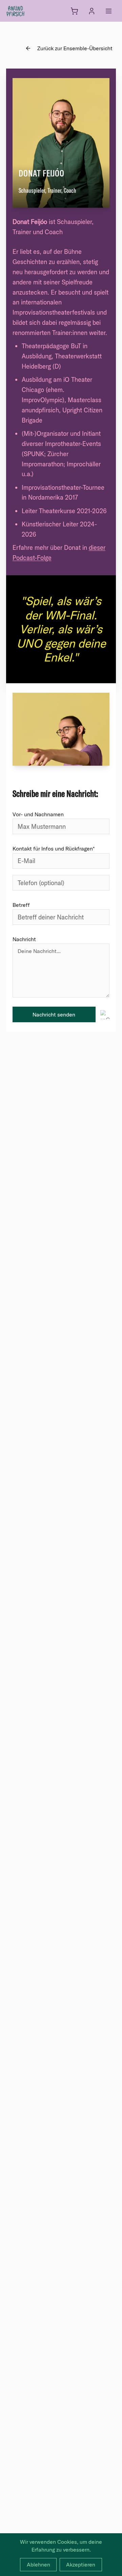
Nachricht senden (54, 1014)
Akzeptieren (81, 2564)
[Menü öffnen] (109, 11)
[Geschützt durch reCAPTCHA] (105, 1015)
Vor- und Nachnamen (38, 814)
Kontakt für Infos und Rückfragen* (54, 848)
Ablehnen (38, 2564)
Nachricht (24, 939)
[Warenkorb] (74, 11)
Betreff (21, 905)
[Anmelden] (92, 11)
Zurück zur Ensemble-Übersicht (75, 48)
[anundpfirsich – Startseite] (26, 11)
